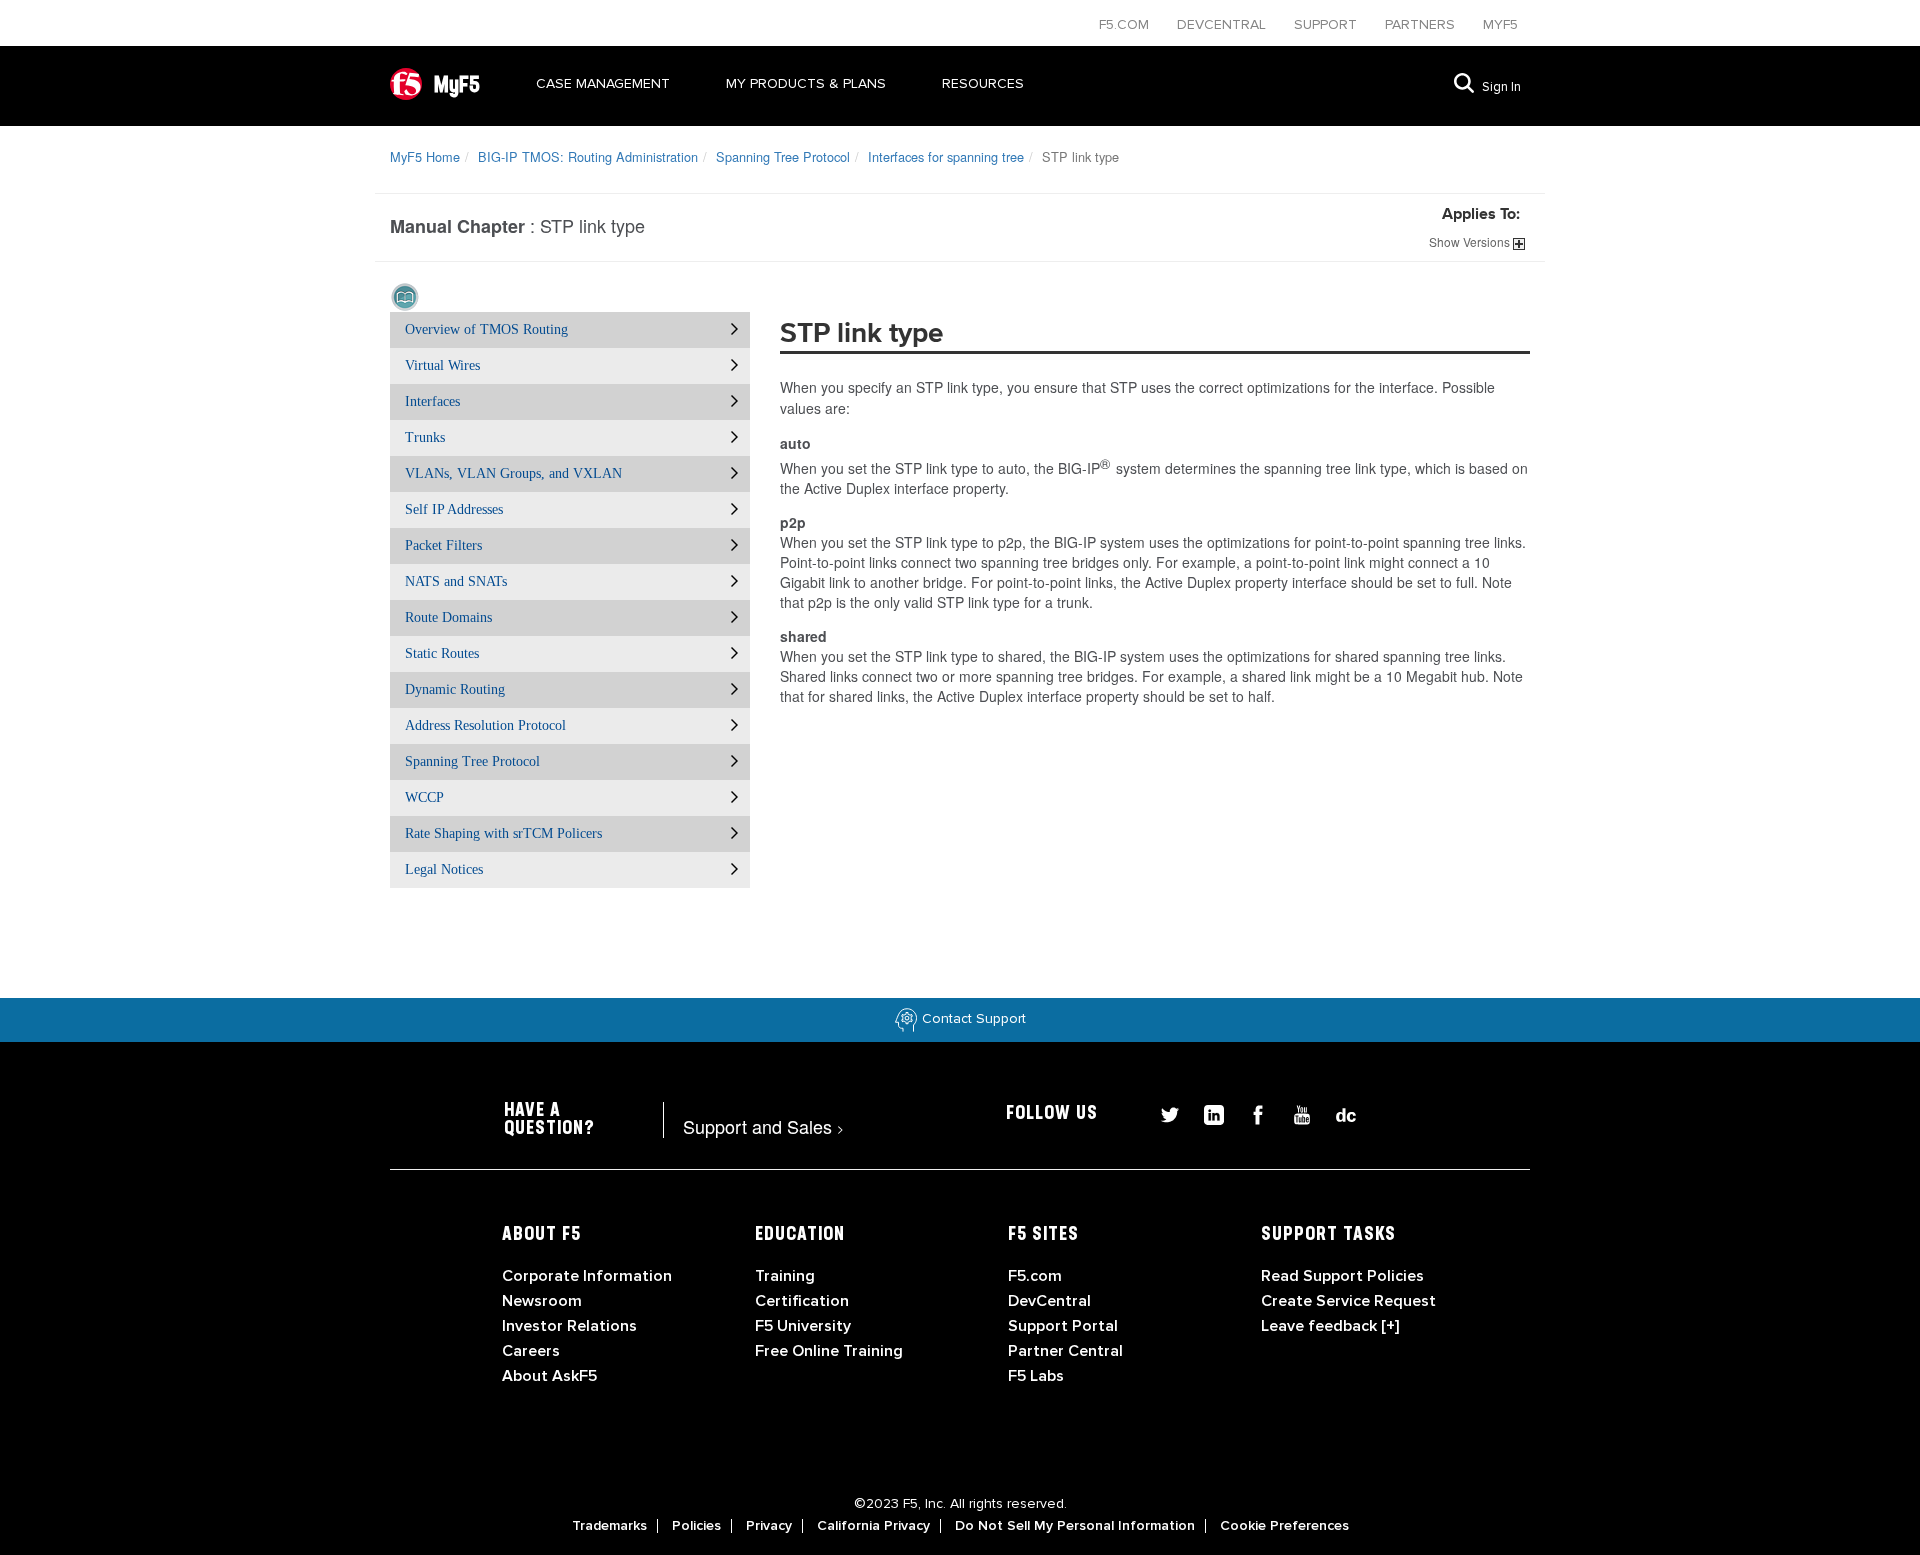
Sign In (1501, 87)
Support (1327, 24)
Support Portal (1063, 1326)
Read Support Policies (1342, 1276)
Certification (802, 1301)
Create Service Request (1348, 1301)
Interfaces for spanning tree (946, 156)
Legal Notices (444, 869)
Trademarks (609, 1526)
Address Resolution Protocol (485, 725)
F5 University (803, 1326)
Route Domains (448, 617)
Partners (1422, 24)
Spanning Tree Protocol (783, 156)
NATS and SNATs (456, 581)
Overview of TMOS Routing (486, 329)
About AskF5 (549, 1376)
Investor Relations (569, 1326)
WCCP (424, 797)
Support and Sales (763, 1126)
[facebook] (1250, 1112)
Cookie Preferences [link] (1284, 1526)
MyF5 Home (425, 156)
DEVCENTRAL (1223, 24)
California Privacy (873, 1526)
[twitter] (1162, 1112)
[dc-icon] (1336, 1112)
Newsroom (542, 1301)
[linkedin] (1206, 1112)
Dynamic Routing (455, 689)
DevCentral (1049, 1301)
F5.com (1126, 24)
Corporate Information (587, 1276)
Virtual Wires (442, 365)
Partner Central (1065, 1351)
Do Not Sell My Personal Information (1075, 1526)
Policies (696, 1526)
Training (785, 1276)
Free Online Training (829, 1351)
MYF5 (1500, 24)
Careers (531, 1351)
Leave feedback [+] (1330, 1326)
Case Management (603, 83)
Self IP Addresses (454, 509)
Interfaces (432, 401)
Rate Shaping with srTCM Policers (503, 833)
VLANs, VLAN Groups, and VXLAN (513, 473)
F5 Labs (1036, 1376)
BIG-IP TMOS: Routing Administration (588, 156)
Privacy (769, 1526)
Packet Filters (443, 545)
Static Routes (442, 653)
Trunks (425, 437)
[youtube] (1294, 1112)
